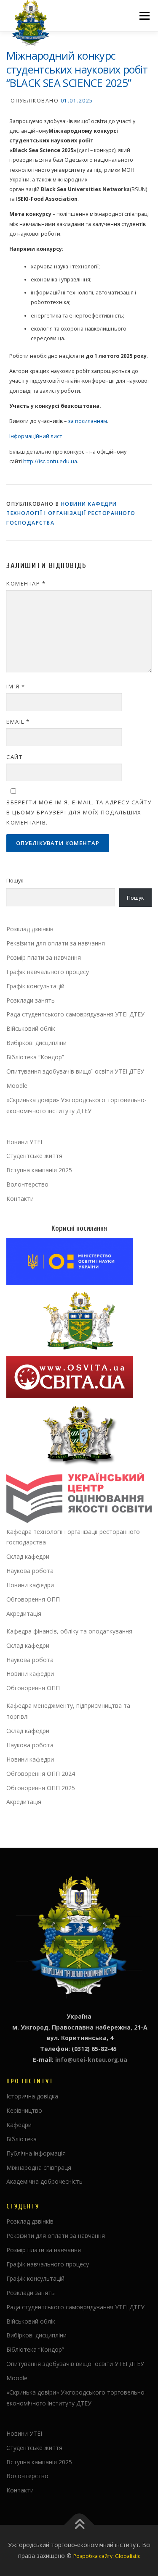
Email (18, 722)
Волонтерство (27, 1184)
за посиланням (87, 421)
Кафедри (19, 2125)
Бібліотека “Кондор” (35, 1057)
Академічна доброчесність (44, 2181)
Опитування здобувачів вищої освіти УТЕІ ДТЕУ (75, 1071)
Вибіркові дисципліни (36, 1043)
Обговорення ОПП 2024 (41, 1774)
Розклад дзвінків (30, 929)
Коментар (26, 583)
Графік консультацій (35, 986)
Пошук (15, 881)
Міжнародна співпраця (39, 2168)
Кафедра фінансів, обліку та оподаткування (69, 1631)
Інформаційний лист (36, 436)
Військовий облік (31, 1028)
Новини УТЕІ (24, 1142)
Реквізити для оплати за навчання (56, 943)
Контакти (20, 1199)
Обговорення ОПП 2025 (41, 1788)
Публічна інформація (36, 2153)
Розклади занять (31, 1000)
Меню (144, 16)
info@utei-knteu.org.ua (91, 2060)
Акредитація (24, 1614)
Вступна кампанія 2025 (39, 1170)
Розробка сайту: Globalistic (107, 2556)
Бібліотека (21, 2139)
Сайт (14, 757)
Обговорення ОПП (33, 1599)
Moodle (17, 1086)
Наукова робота (30, 1571)
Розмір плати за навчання (44, 957)
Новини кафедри (30, 1585)
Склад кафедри (28, 1556)
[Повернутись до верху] (79, 2525)
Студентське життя (34, 1156)
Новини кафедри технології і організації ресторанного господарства (71, 513)
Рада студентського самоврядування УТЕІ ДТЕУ (75, 1014)
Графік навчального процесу (48, 972)
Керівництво (24, 2110)
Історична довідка (32, 2096)
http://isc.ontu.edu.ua (50, 461)
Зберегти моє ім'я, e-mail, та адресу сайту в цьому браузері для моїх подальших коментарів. (79, 812)
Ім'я (16, 686)
